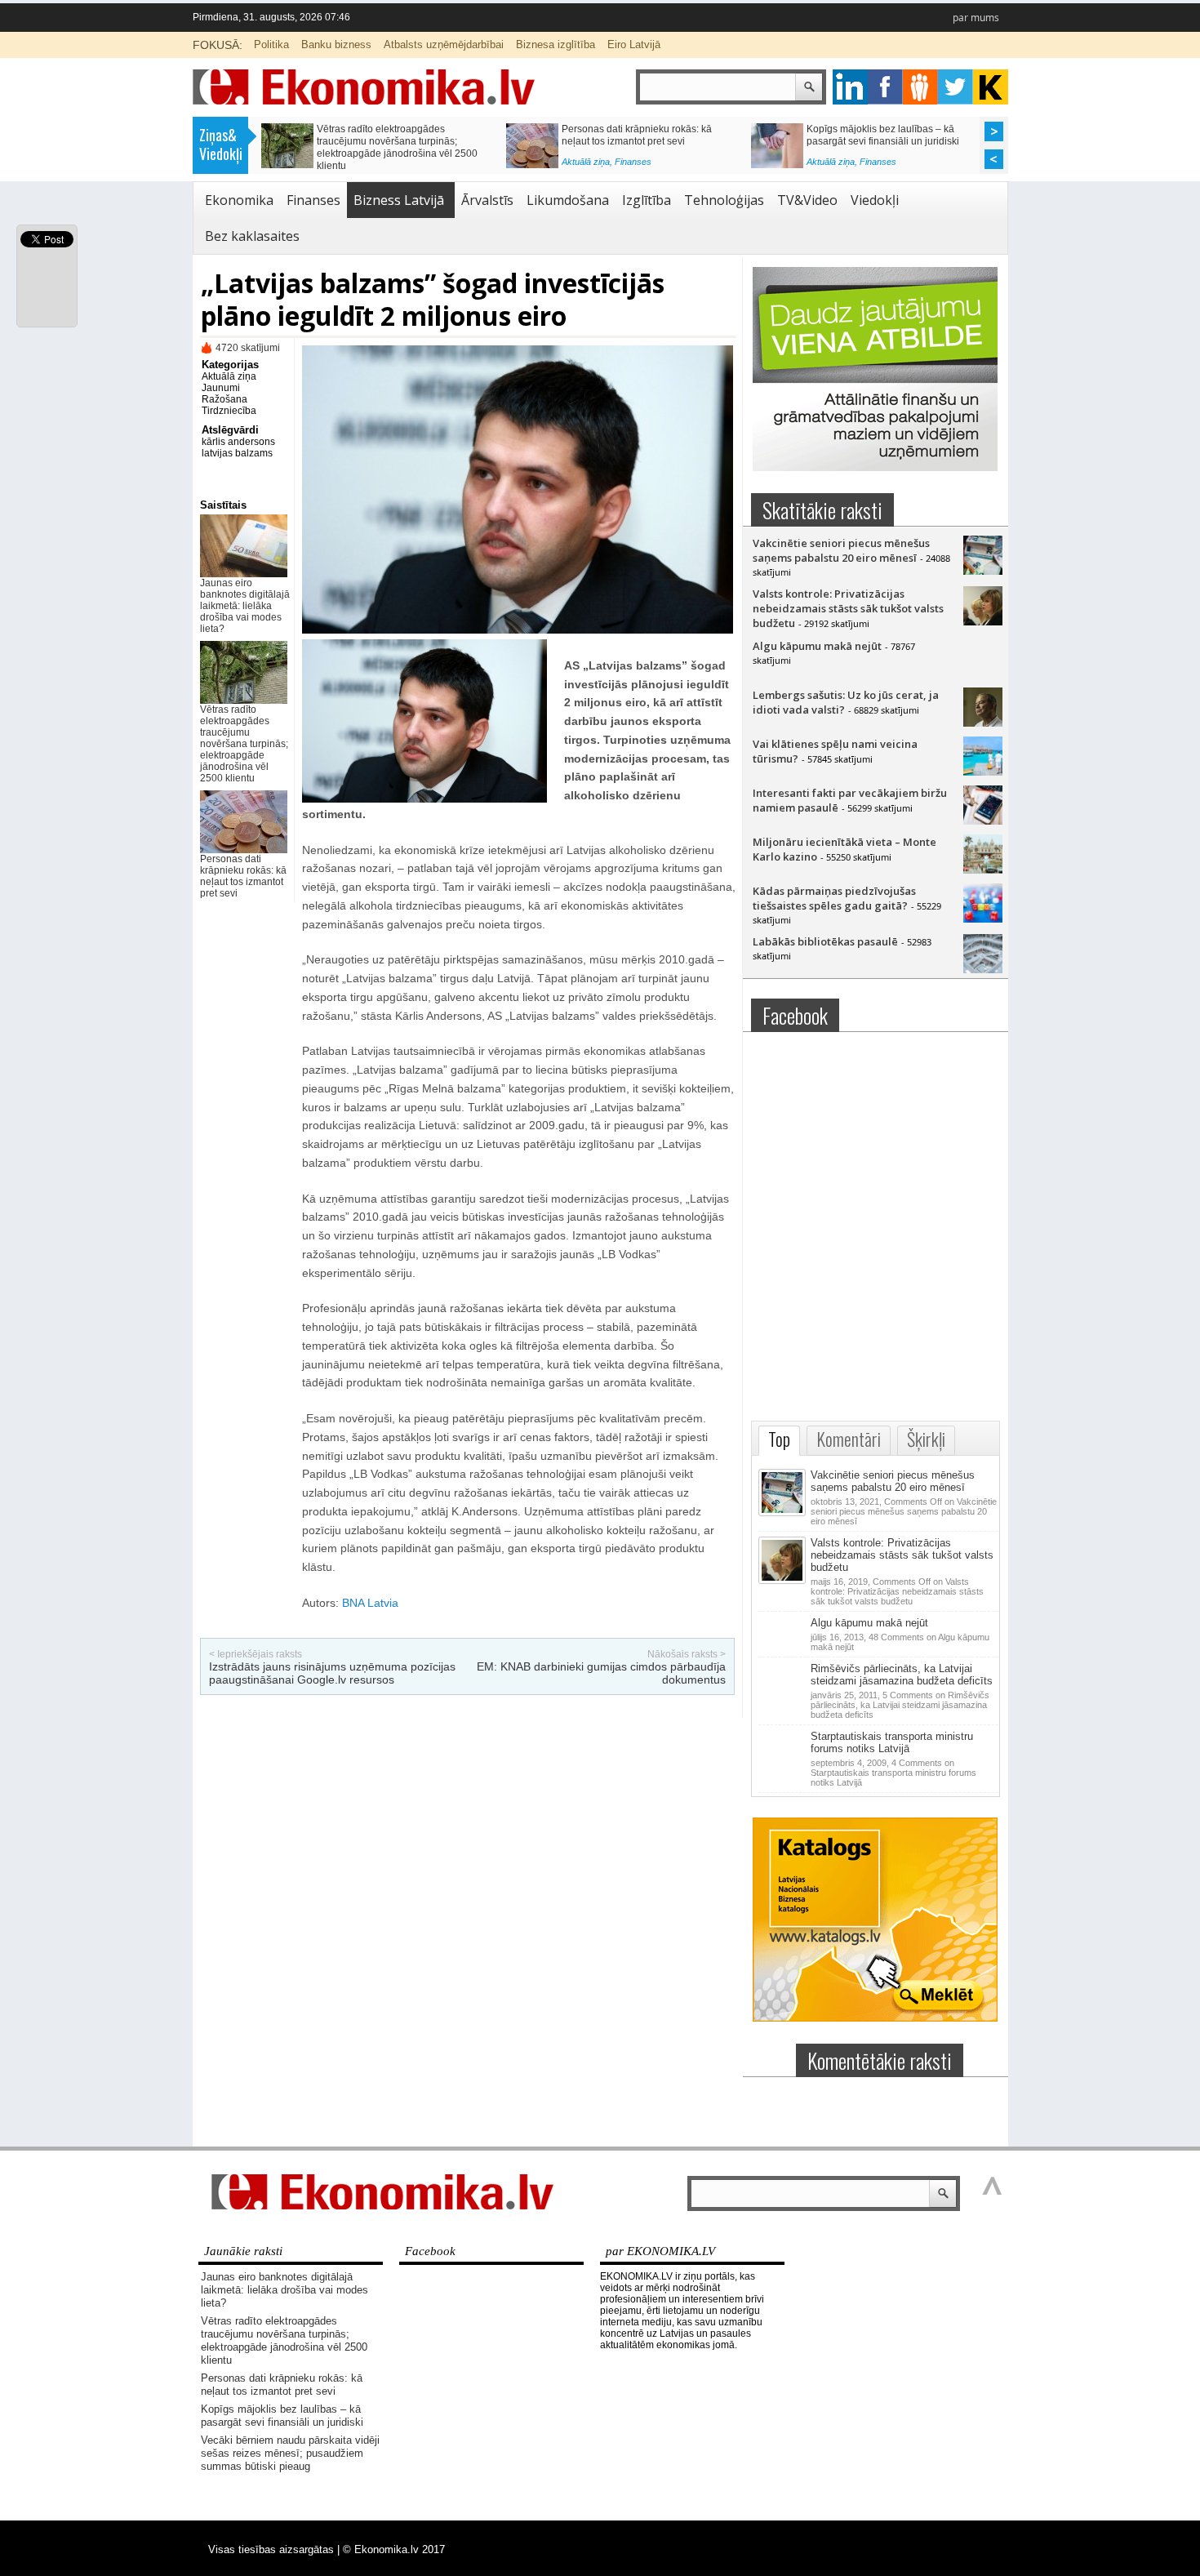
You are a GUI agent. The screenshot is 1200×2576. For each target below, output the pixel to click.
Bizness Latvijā (644, 166)
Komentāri (849, 1439)
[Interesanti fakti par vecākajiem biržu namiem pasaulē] (983, 821)
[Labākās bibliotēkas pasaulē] (983, 969)
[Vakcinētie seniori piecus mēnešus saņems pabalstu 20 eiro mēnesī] (983, 571)
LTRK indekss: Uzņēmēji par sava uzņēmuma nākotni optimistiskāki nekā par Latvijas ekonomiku (647, 141)
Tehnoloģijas (724, 200)
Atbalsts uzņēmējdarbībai (444, 44)
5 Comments (900, 1705)
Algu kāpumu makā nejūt (817, 646)
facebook (885, 87)
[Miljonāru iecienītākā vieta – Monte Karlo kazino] (983, 870)
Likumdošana (568, 200)
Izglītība (647, 200)
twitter (956, 87)
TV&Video (807, 200)
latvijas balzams (237, 453)
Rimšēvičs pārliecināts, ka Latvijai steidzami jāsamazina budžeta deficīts (902, 1675)
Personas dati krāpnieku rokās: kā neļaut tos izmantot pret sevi (243, 876)
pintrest (920, 87)
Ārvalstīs (487, 200)
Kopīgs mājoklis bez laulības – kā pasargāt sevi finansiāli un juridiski (282, 2416)
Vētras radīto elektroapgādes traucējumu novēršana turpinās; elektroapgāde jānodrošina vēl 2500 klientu (244, 744)
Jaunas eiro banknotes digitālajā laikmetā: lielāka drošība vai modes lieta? (245, 606)
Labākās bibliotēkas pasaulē (825, 941)
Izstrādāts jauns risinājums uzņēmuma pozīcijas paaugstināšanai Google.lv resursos (332, 1673)
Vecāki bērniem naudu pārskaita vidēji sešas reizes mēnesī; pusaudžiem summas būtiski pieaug (401, 141)
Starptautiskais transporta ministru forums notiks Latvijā (892, 1742)
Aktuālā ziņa (341, 166)
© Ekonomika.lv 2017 (394, 2549)
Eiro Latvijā (634, 44)
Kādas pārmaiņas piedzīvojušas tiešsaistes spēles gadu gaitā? (834, 898)
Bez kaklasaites (252, 236)
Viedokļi (875, 200)
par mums (976, 18)
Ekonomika (239, 200)
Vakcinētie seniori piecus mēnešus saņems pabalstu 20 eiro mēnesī (841, 550)
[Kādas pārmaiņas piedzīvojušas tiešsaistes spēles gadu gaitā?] (983, 919)
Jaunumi (221, 388)
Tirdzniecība (229, 411)
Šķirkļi (926, 1439)
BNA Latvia (370, 1603)
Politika (271, 44)
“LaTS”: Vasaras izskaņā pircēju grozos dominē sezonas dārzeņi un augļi (893, 135)
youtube (991, 87)
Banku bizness (336, 44)
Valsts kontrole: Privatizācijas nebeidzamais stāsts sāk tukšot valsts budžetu (848, 608)
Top (779, 1439)
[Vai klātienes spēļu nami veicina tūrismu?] (983, 772)
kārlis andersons (238, 442)
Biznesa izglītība (556, 44)
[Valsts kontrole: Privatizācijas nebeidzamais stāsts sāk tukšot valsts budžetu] (983, 621)
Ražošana (224, 399)
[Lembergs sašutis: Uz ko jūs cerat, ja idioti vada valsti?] (983, 723)
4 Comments (893, 1773)
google (850, 87)
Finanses (388, 166)
